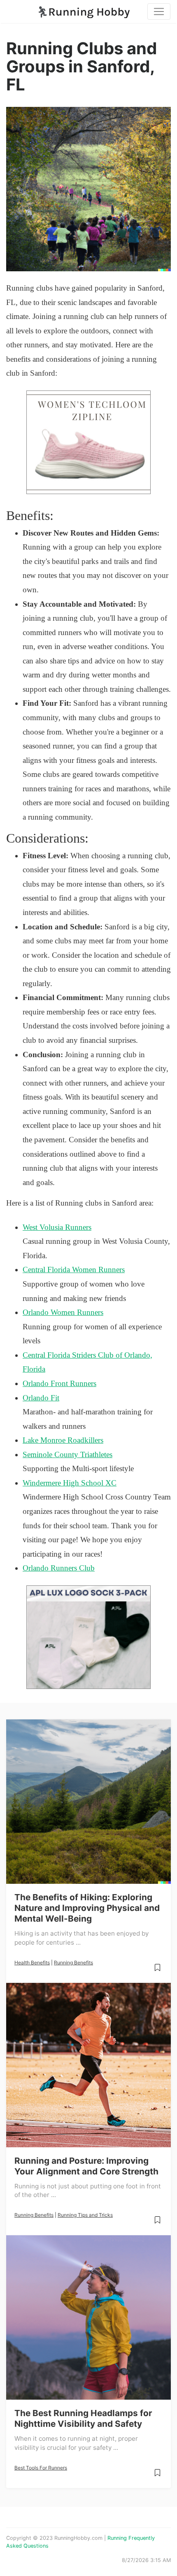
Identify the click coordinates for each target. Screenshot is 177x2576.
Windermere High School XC (70, 1483)
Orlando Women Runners (63, 1312)
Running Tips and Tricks (85, 2215)
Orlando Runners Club (59, 1568)
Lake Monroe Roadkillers (63, 1440)
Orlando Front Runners (59, 1383)
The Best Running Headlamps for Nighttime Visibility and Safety (83, 2418)
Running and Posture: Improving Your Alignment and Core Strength (86, 2166)
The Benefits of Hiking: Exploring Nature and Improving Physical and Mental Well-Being (87, 1908)
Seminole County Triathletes (68, 1454)
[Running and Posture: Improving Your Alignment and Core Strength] (88, 2065)
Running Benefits (73, 1963)
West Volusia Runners (57, 1227)
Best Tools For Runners (41, 2468)
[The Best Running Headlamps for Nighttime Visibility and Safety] (88, 2317)
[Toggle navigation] (159, 12)
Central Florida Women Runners (74, 1270)
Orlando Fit (41, 1398)
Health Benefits (32, 1963)
